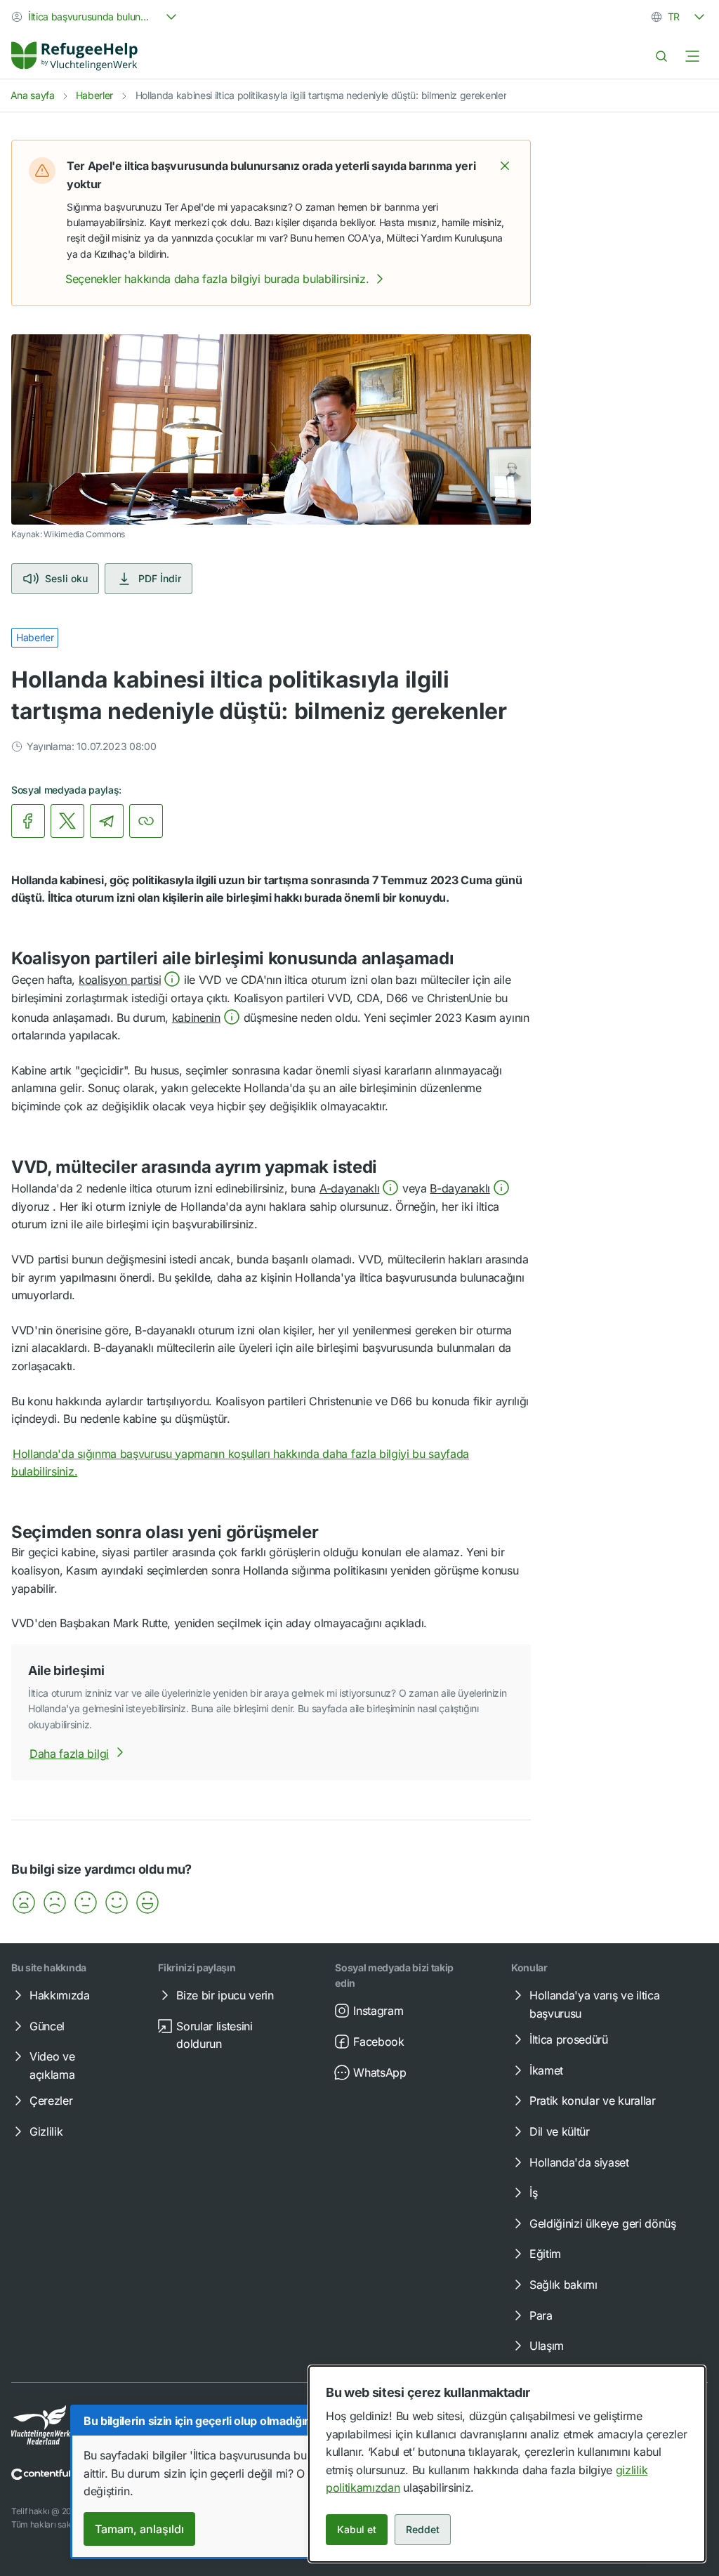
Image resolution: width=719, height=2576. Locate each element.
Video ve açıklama (52, 2065)
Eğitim (545, 2254)
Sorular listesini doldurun (215, 2035)
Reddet (423, 2529)
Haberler (94, 95)
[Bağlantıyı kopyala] (146, 821)
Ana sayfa (33, 95)
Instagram (378, 2011)
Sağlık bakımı (563, 2285)
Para (541, 2315)
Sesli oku (66, 578)
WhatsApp (380, 2072)
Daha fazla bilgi (69, 1754)
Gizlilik (46, 2131)
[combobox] (95, 17)
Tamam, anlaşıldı (139, 2529)
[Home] (74, 56)
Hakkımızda (60, 1995)
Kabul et (357, 2529)
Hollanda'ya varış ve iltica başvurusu (594, 2004)
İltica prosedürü (569, 2039)
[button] (505, 166)
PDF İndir (160, 578)
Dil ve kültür (560, 2131)
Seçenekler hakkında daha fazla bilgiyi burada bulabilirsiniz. (217, 279)
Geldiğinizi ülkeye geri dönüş (603, 2223)
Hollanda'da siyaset (579, 2162)
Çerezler (51, 2101)
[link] (74, 56)
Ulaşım (547, 2346)
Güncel (47, 2026)
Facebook (378, 2042)
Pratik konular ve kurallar (593, 2101)
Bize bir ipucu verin (225, 1995)
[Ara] (661, 56)
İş (533, 2193)
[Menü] (692, 56)
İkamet (546, 2070)
